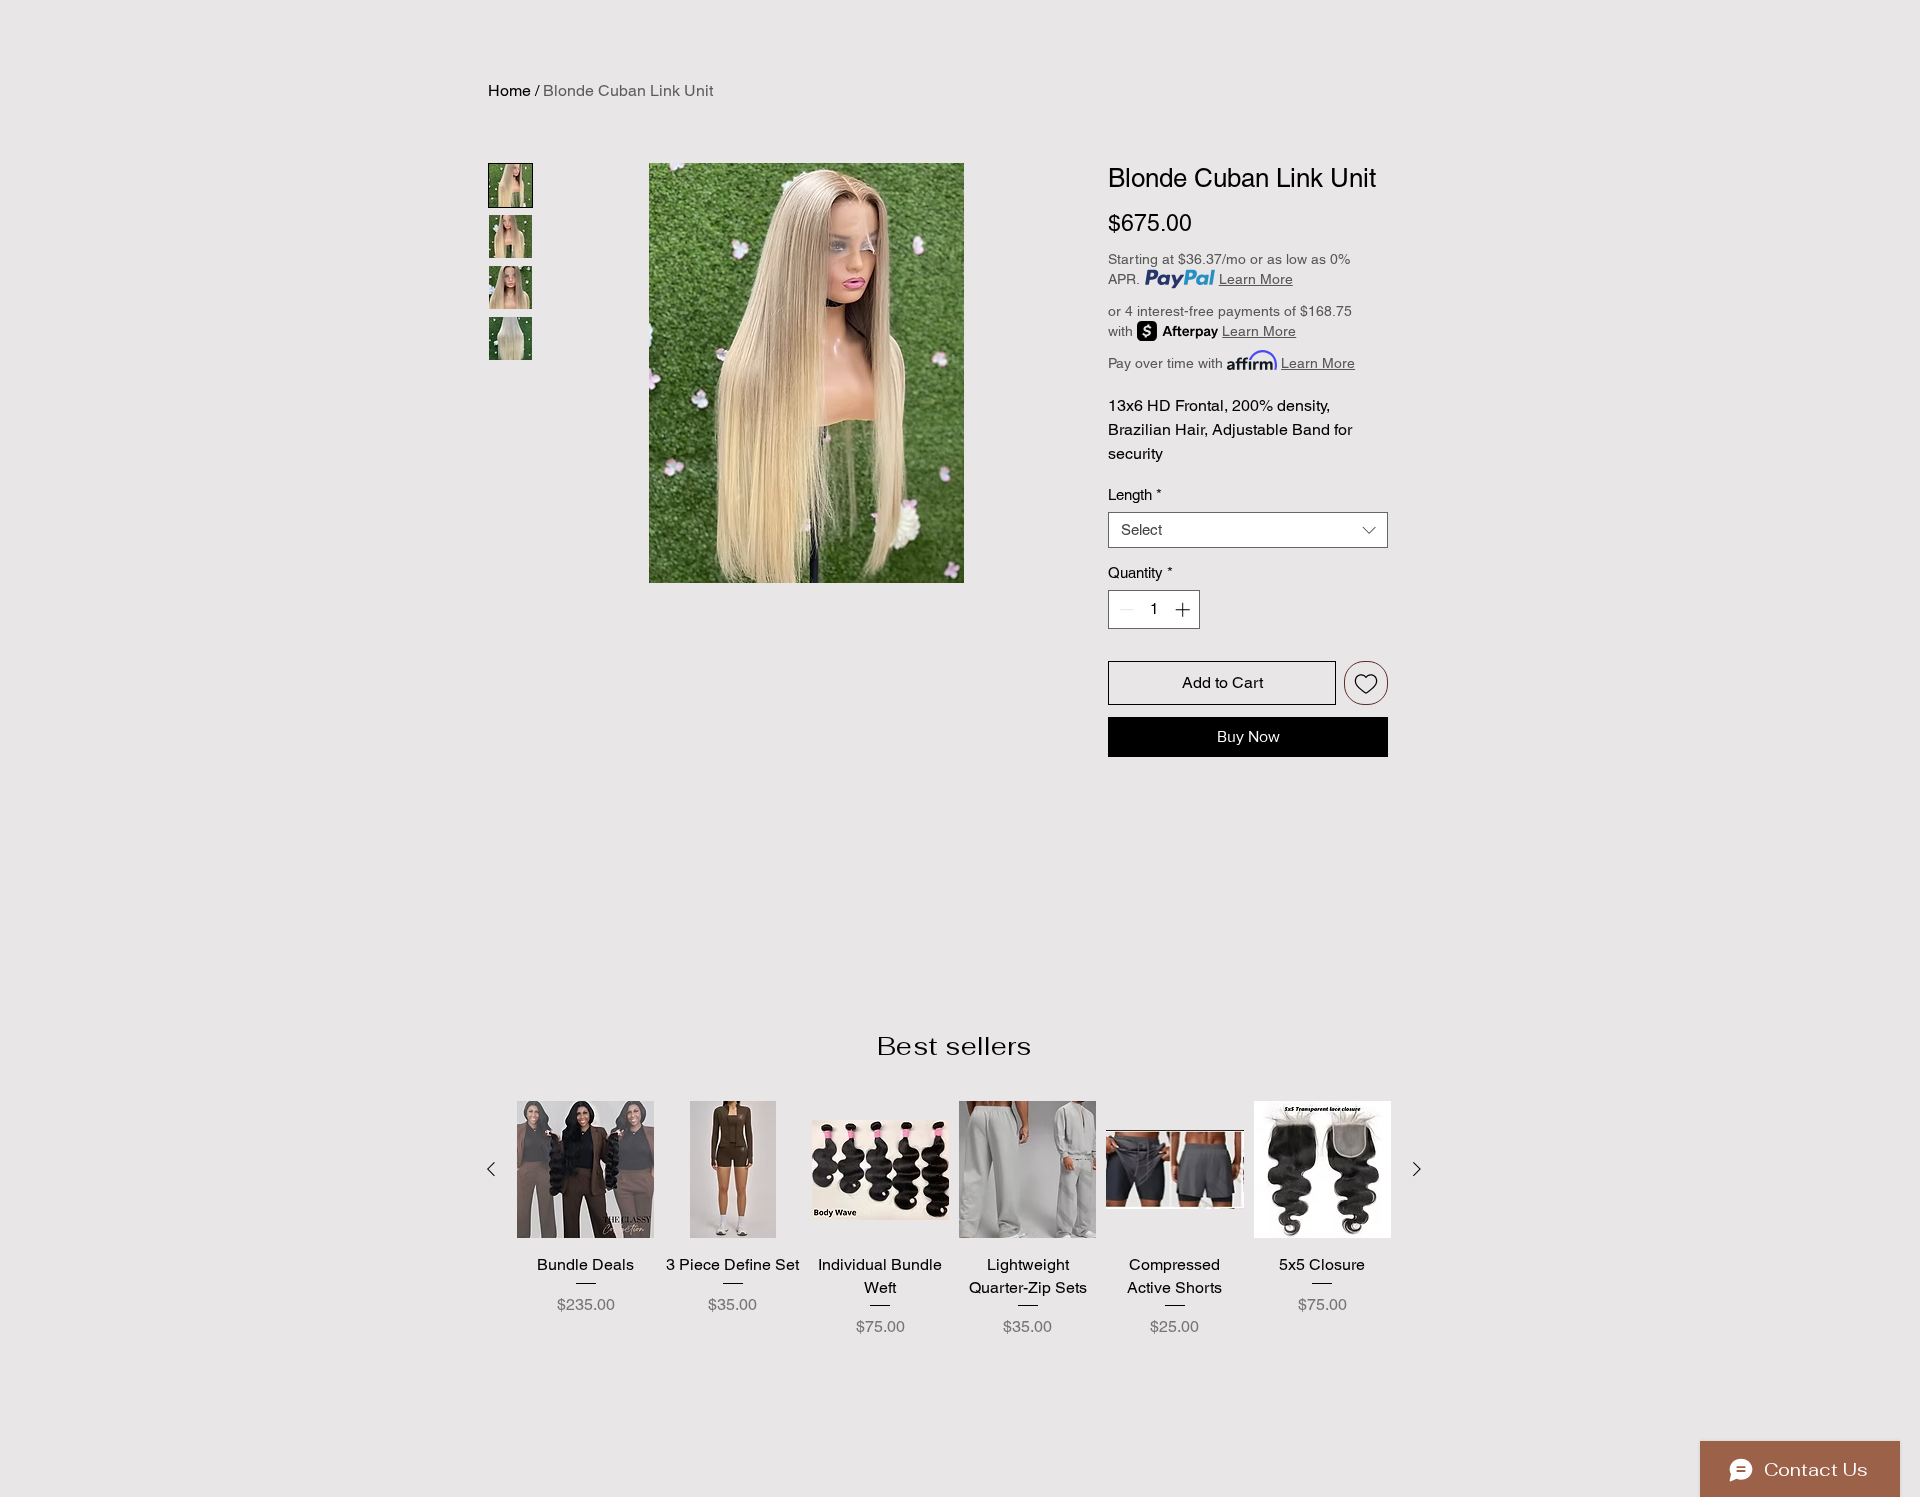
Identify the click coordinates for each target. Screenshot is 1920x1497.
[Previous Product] (491, 1169)
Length (1135, 494)
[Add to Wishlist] (1366, 683)
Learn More (1256, 279)
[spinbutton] (1154, 609)
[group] (954, 1258)
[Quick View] (585, 1169)
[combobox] (1248, 530)
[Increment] (1184, 609)
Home (509, 90)
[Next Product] (1417, 1169)
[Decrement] (1124, 609)
